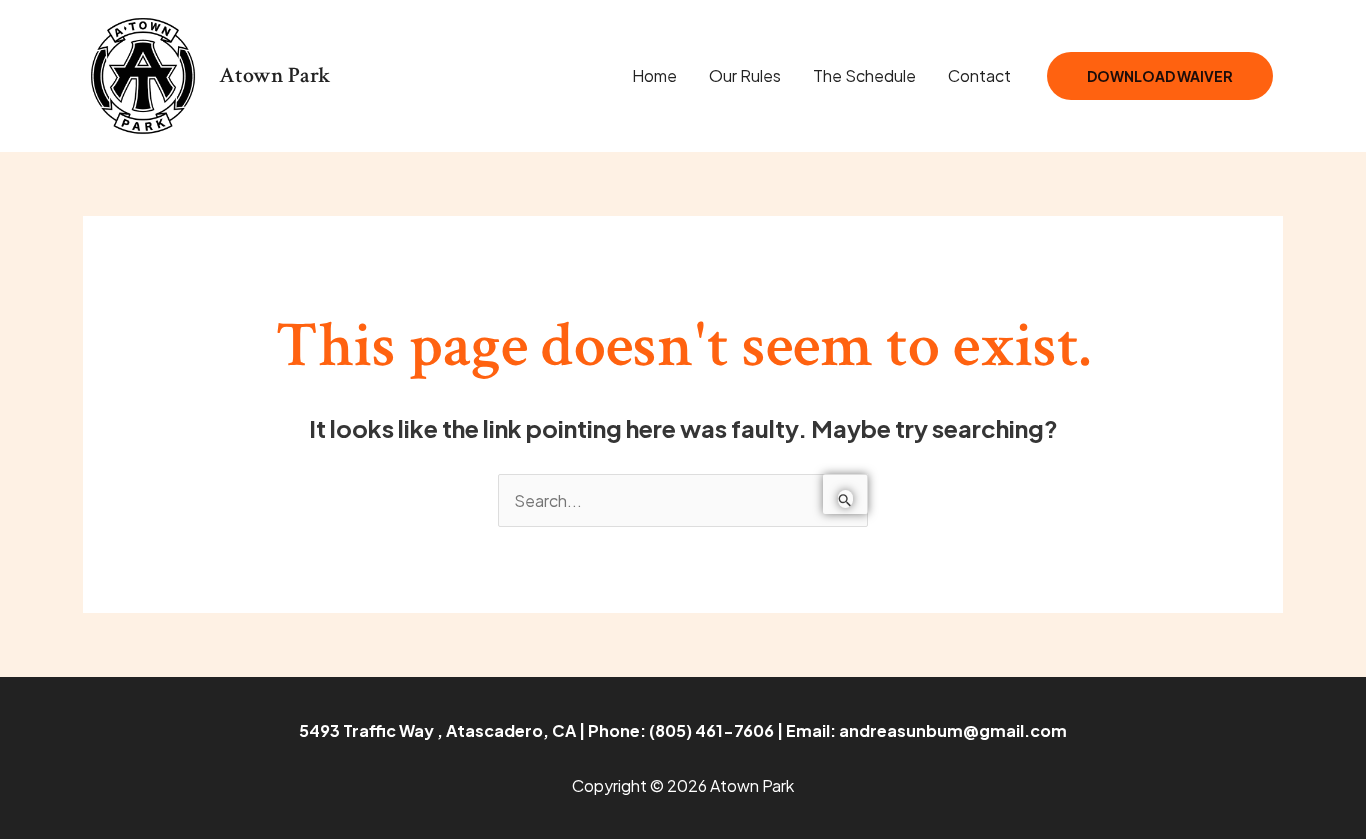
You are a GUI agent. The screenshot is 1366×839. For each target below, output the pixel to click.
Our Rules (745, 75)
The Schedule (864, 75)
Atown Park (275, 75)
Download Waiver (1160, 76)
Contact (979, 75)
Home (654, 75)
